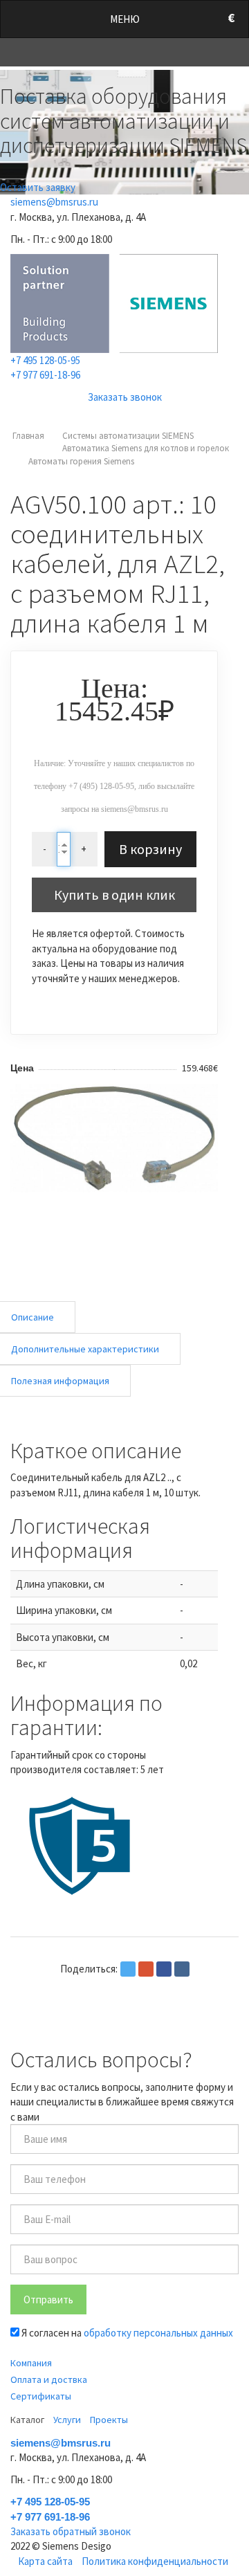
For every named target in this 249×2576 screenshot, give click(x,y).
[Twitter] (128, 1969)
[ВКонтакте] (182, 1969)
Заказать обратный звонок (71, 2531)
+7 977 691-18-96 (45, 375)
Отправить (48, 2300)
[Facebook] (164, 1969)
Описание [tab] (33, 1317)
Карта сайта (45, 2561)
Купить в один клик (114, 895)
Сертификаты (41, 2396)
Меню (125, 19)
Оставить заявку (38, 187)
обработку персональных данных (158, 2333)
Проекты (109, 2420)
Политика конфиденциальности (155, 2561)
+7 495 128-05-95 (45, 360)
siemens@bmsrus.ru (54, 202)
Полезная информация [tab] (60, 1381)
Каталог (27, 2420)
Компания (31, 2363)
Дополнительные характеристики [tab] (85, 1349)
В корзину (150, 849)
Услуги (67, 2420)
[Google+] (146, 1969)
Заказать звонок (125, 397)
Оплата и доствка (49, 2379)
